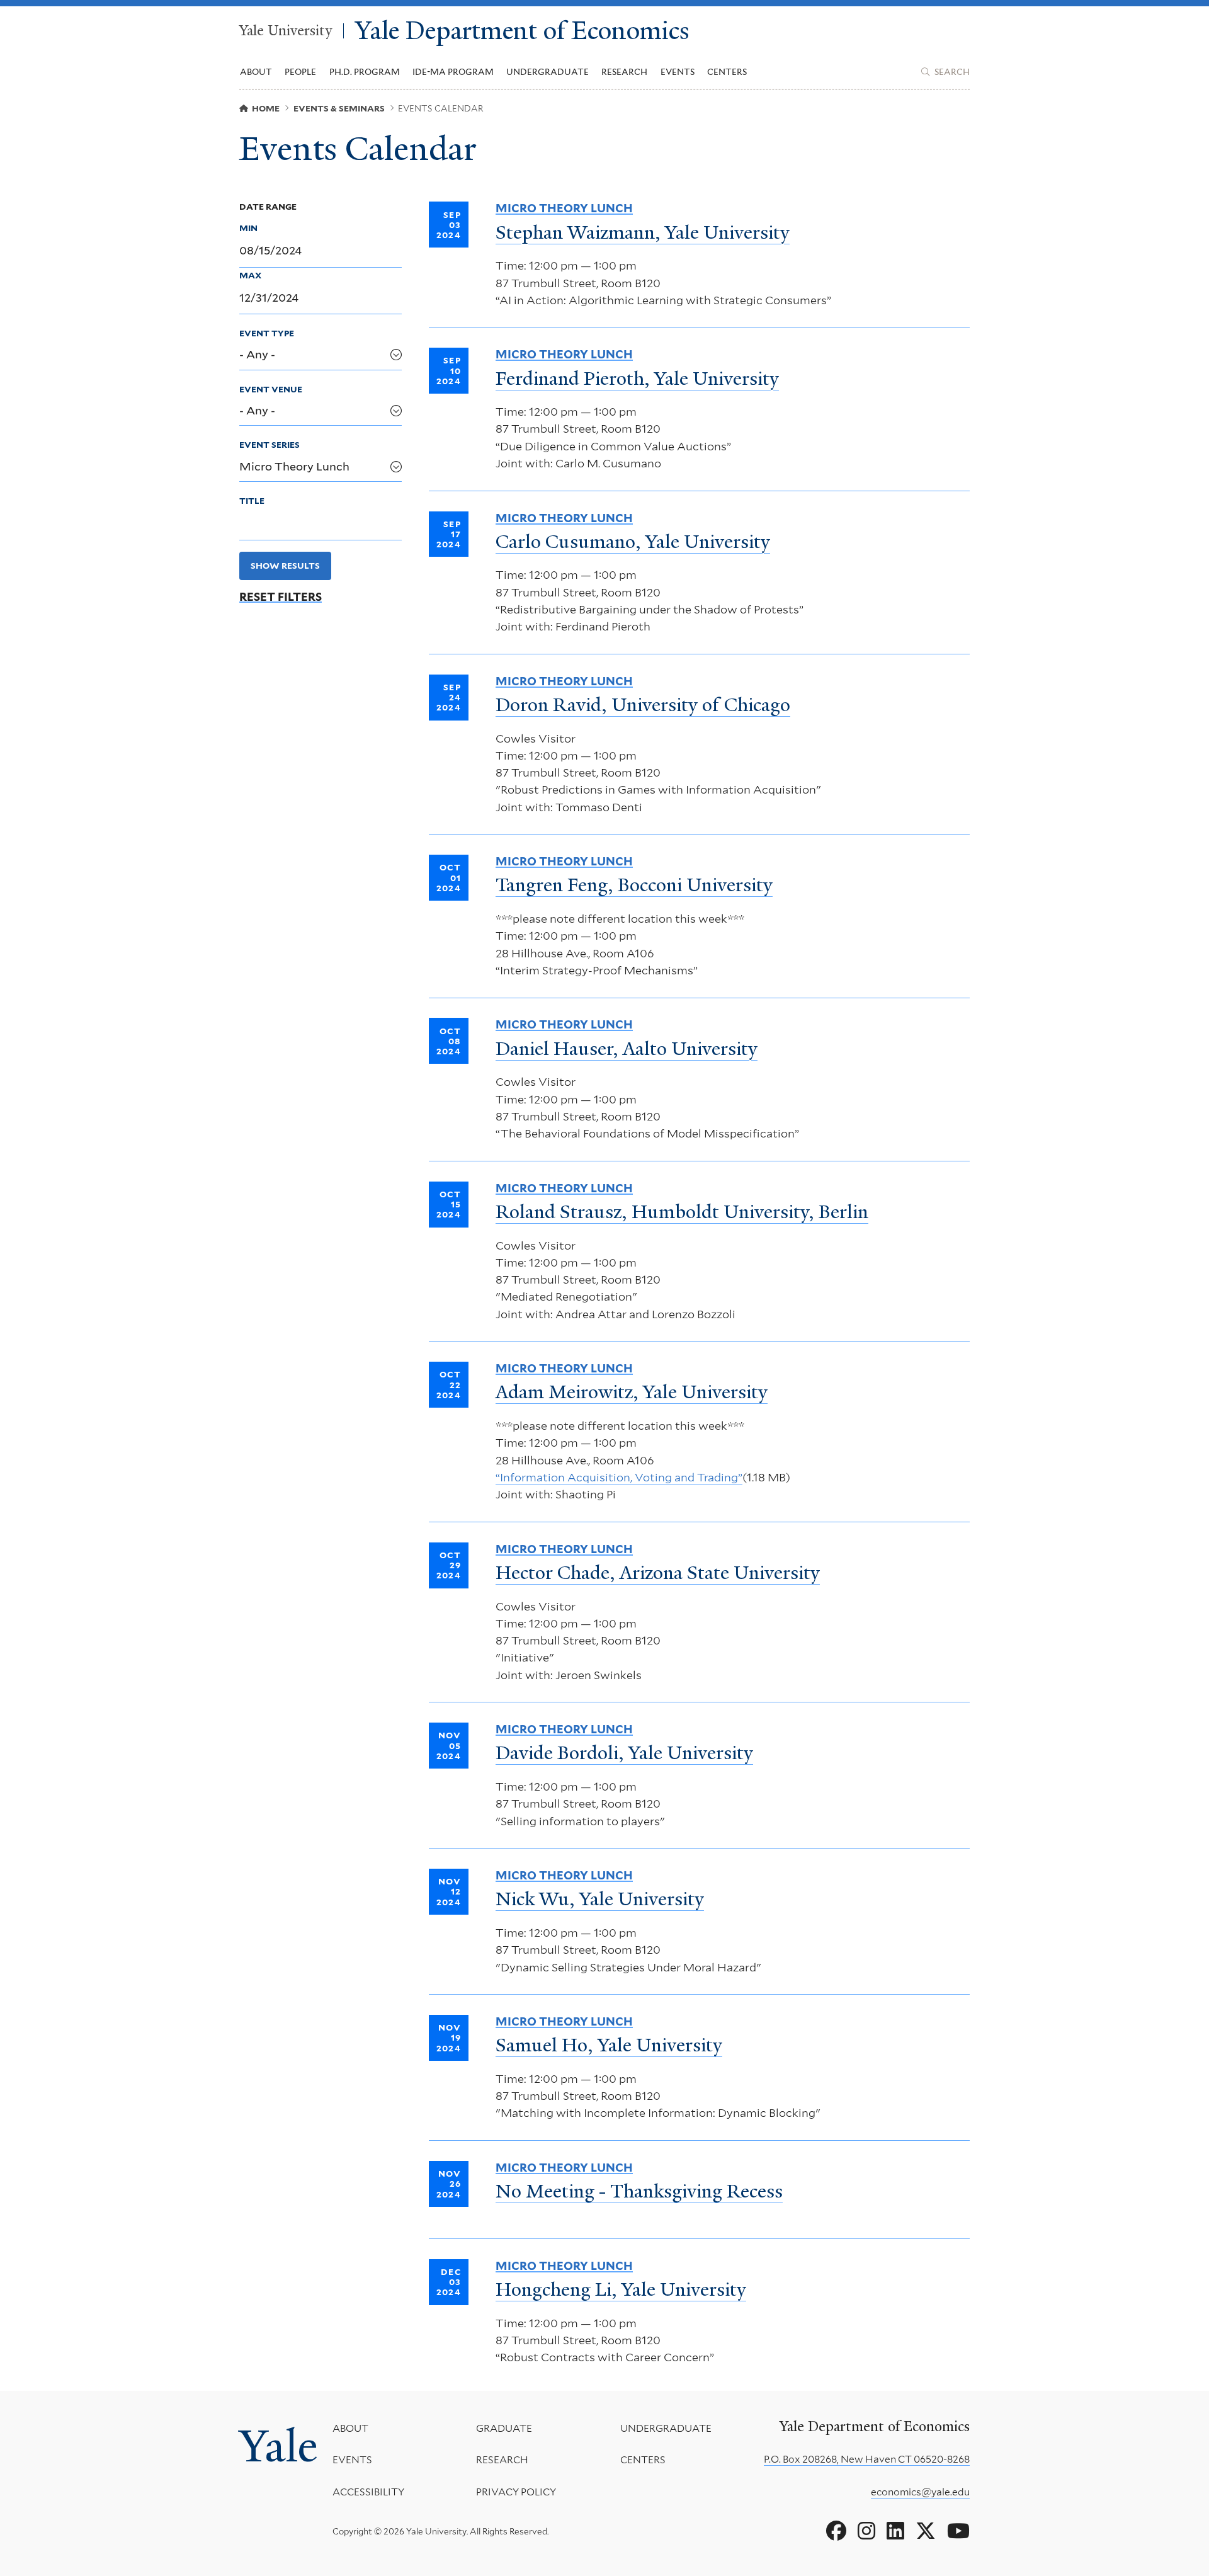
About (350, 2428)
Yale (278, 2446)
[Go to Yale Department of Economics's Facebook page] (836, 2531)
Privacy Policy (516, 2492)
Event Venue (271, 389)
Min (248, 228)
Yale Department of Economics (522, 31)
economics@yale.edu (920, 2492)
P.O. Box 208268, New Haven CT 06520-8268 (867, 2459)
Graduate (504, 2428)
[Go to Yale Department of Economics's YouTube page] (958, 2531)
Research (502, 2460)
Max (250, 275)
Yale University (286, 31)
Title (252, 501)
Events (678, 72)
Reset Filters (281, 597)
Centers (727, 72)
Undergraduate (666, 2428)
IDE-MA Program (453, 72)
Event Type (267, 333)
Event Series (270, 445)
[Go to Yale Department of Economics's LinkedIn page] (895, 2531)
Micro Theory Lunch (564, 208)
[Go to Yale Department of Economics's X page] (926, 2531)
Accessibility (368, 2492)
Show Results (285, 566)
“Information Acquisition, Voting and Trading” (619, 1477)
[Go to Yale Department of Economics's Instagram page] (866, 2531)
